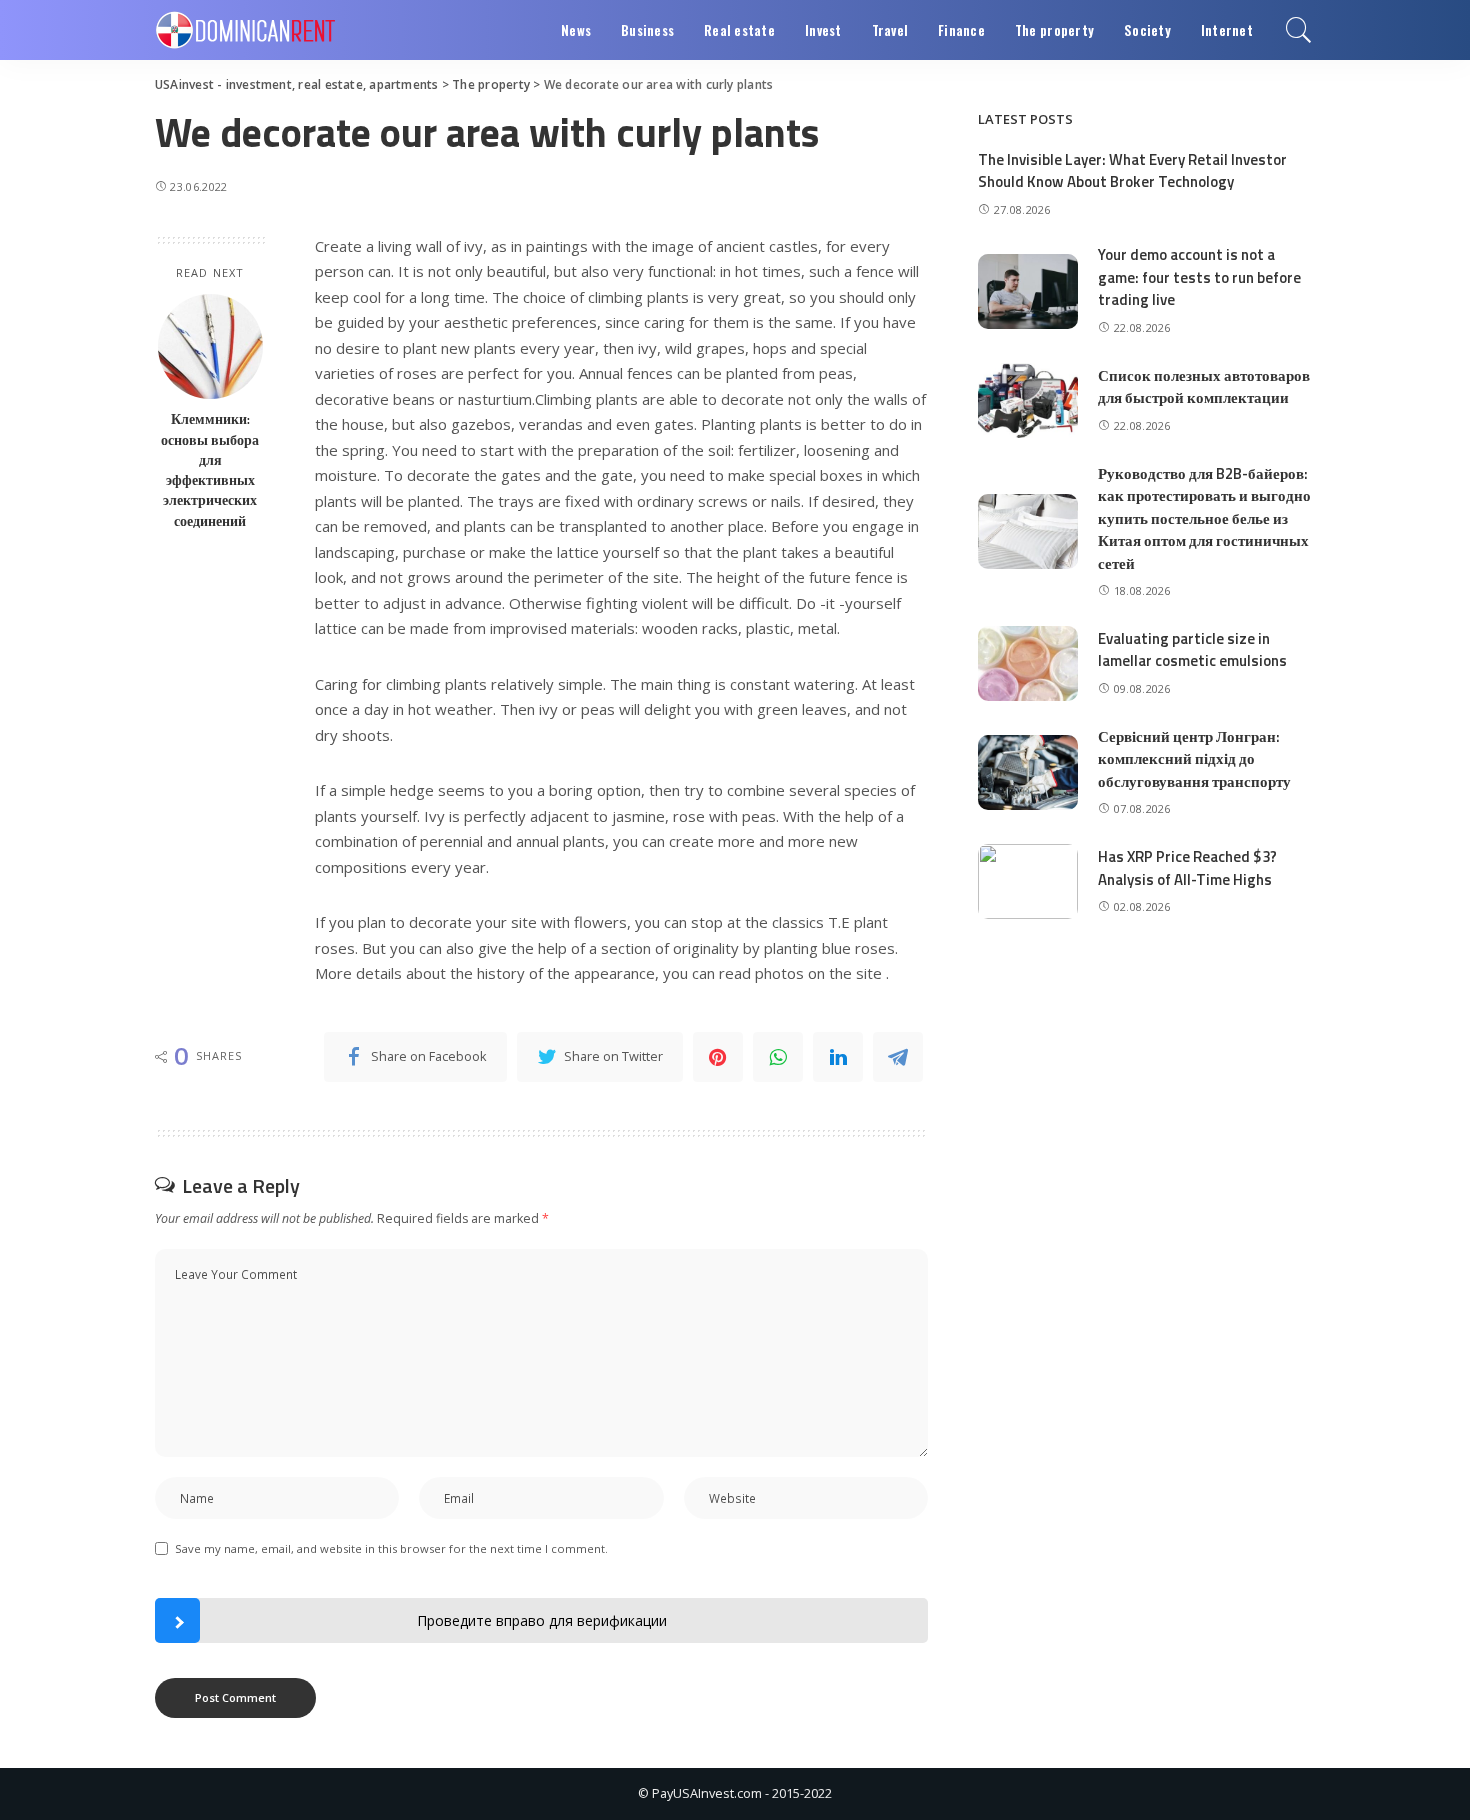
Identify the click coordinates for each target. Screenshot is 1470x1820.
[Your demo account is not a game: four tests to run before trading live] (1028, 291)
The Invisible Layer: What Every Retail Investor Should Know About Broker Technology (1132, 171)
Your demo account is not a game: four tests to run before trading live (1199, 277)
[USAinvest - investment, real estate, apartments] (245, 30)
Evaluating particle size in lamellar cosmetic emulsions (1192, 650)
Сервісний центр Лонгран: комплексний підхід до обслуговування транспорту (1194, 759)
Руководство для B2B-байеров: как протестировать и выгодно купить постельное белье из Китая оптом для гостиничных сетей (1204, 518)
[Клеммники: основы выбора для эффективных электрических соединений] (210, 346)
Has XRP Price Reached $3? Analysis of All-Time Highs (1187, 868)
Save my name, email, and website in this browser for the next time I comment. (391, 1548)
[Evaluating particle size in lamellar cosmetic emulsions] (1028, 663)
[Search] (1299, 30)
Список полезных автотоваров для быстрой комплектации (1204, 387)
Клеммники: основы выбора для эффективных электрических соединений (210, 469)
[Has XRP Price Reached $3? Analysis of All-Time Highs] (1028, 881)
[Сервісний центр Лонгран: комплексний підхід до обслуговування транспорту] (1028, 772)
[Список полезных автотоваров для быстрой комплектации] (1028, 400)
